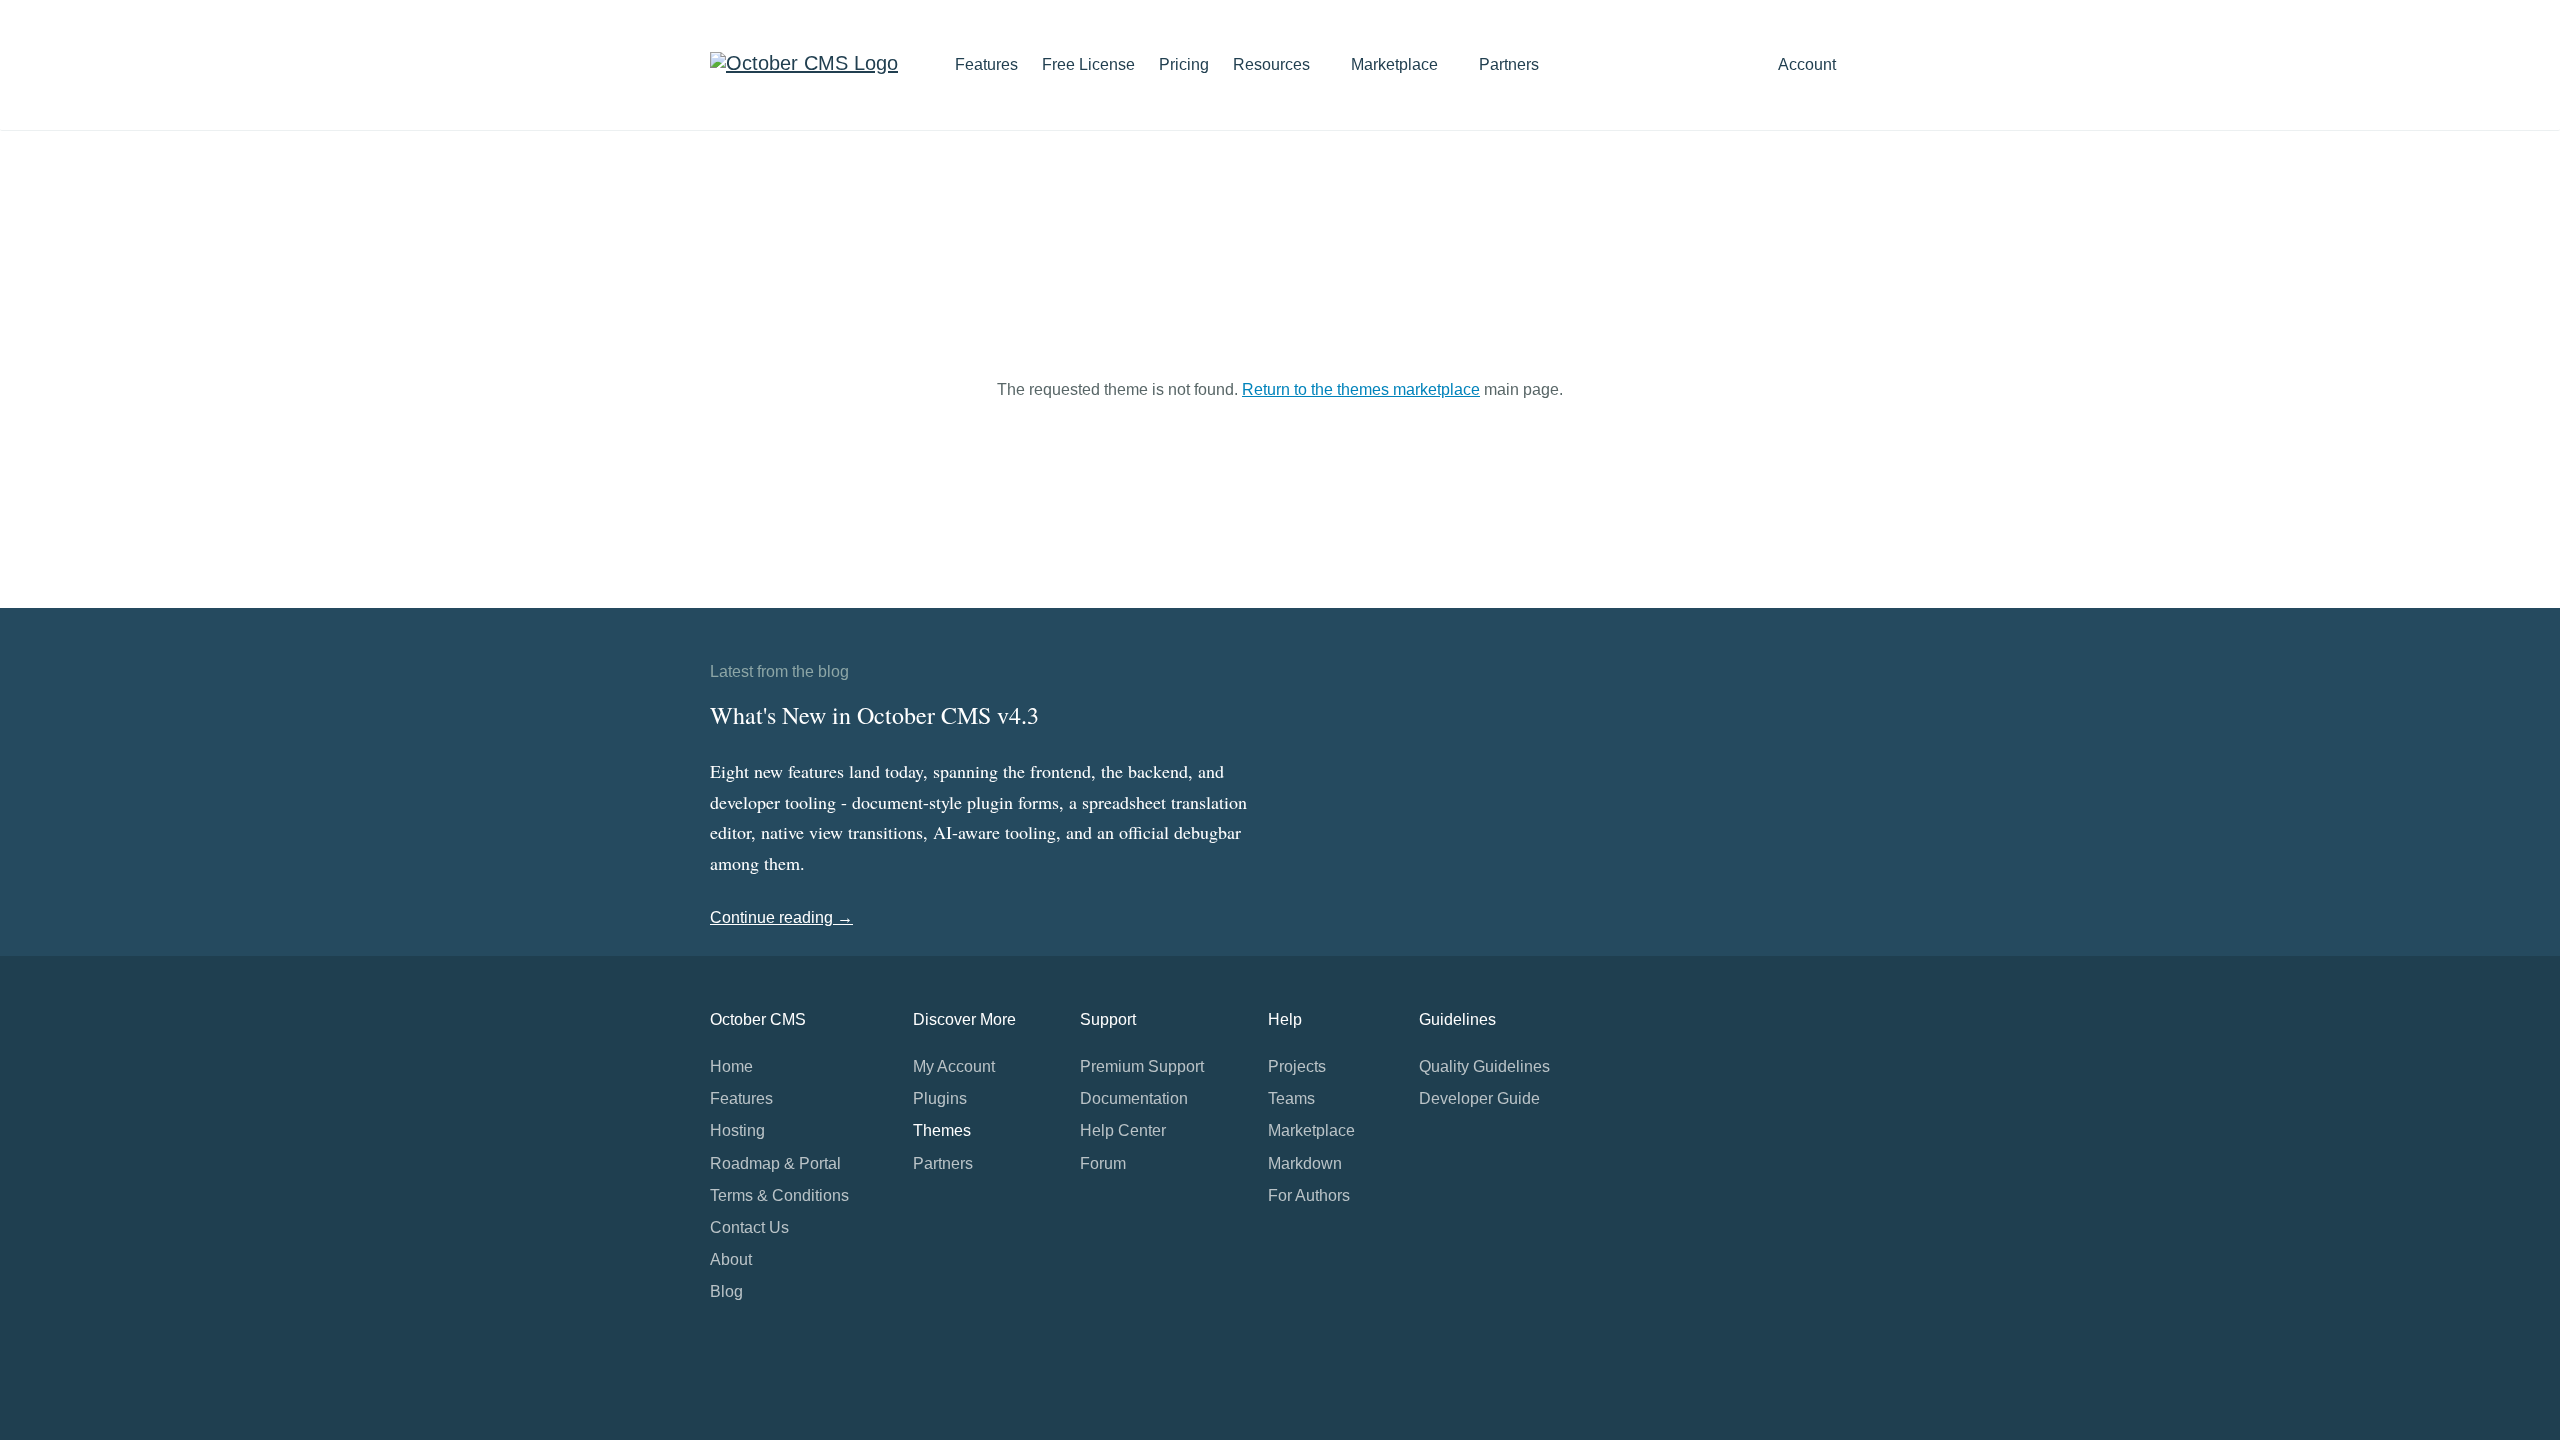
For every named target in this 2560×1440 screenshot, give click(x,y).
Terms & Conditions (779, 1195)
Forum (1103, 1163)
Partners (1509, 64)
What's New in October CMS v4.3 (874, 715)
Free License (1088, 64)
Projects (1297, 1066)
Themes (942, 1130)
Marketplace (1396, 64)
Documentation (1134, 1098)
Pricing (1184, 64)
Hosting (737, 1130)
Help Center (1123, 1130)
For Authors (1309, 1195)
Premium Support (1142, 1066)
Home (731, 1066)
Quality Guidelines (1484, 1066)
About (731, 1259)
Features (986, 64)
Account (1809, 64)
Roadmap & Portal (775, 1163)
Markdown (1305, 1163)
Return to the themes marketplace (1361, 389)
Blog (726, 1291)
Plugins (940, 1098)
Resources (1273, 64)
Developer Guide (1479, 1098)
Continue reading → (781, 917)
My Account (954, 1066)
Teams (1291, 1098)
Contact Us (749, 1227)
